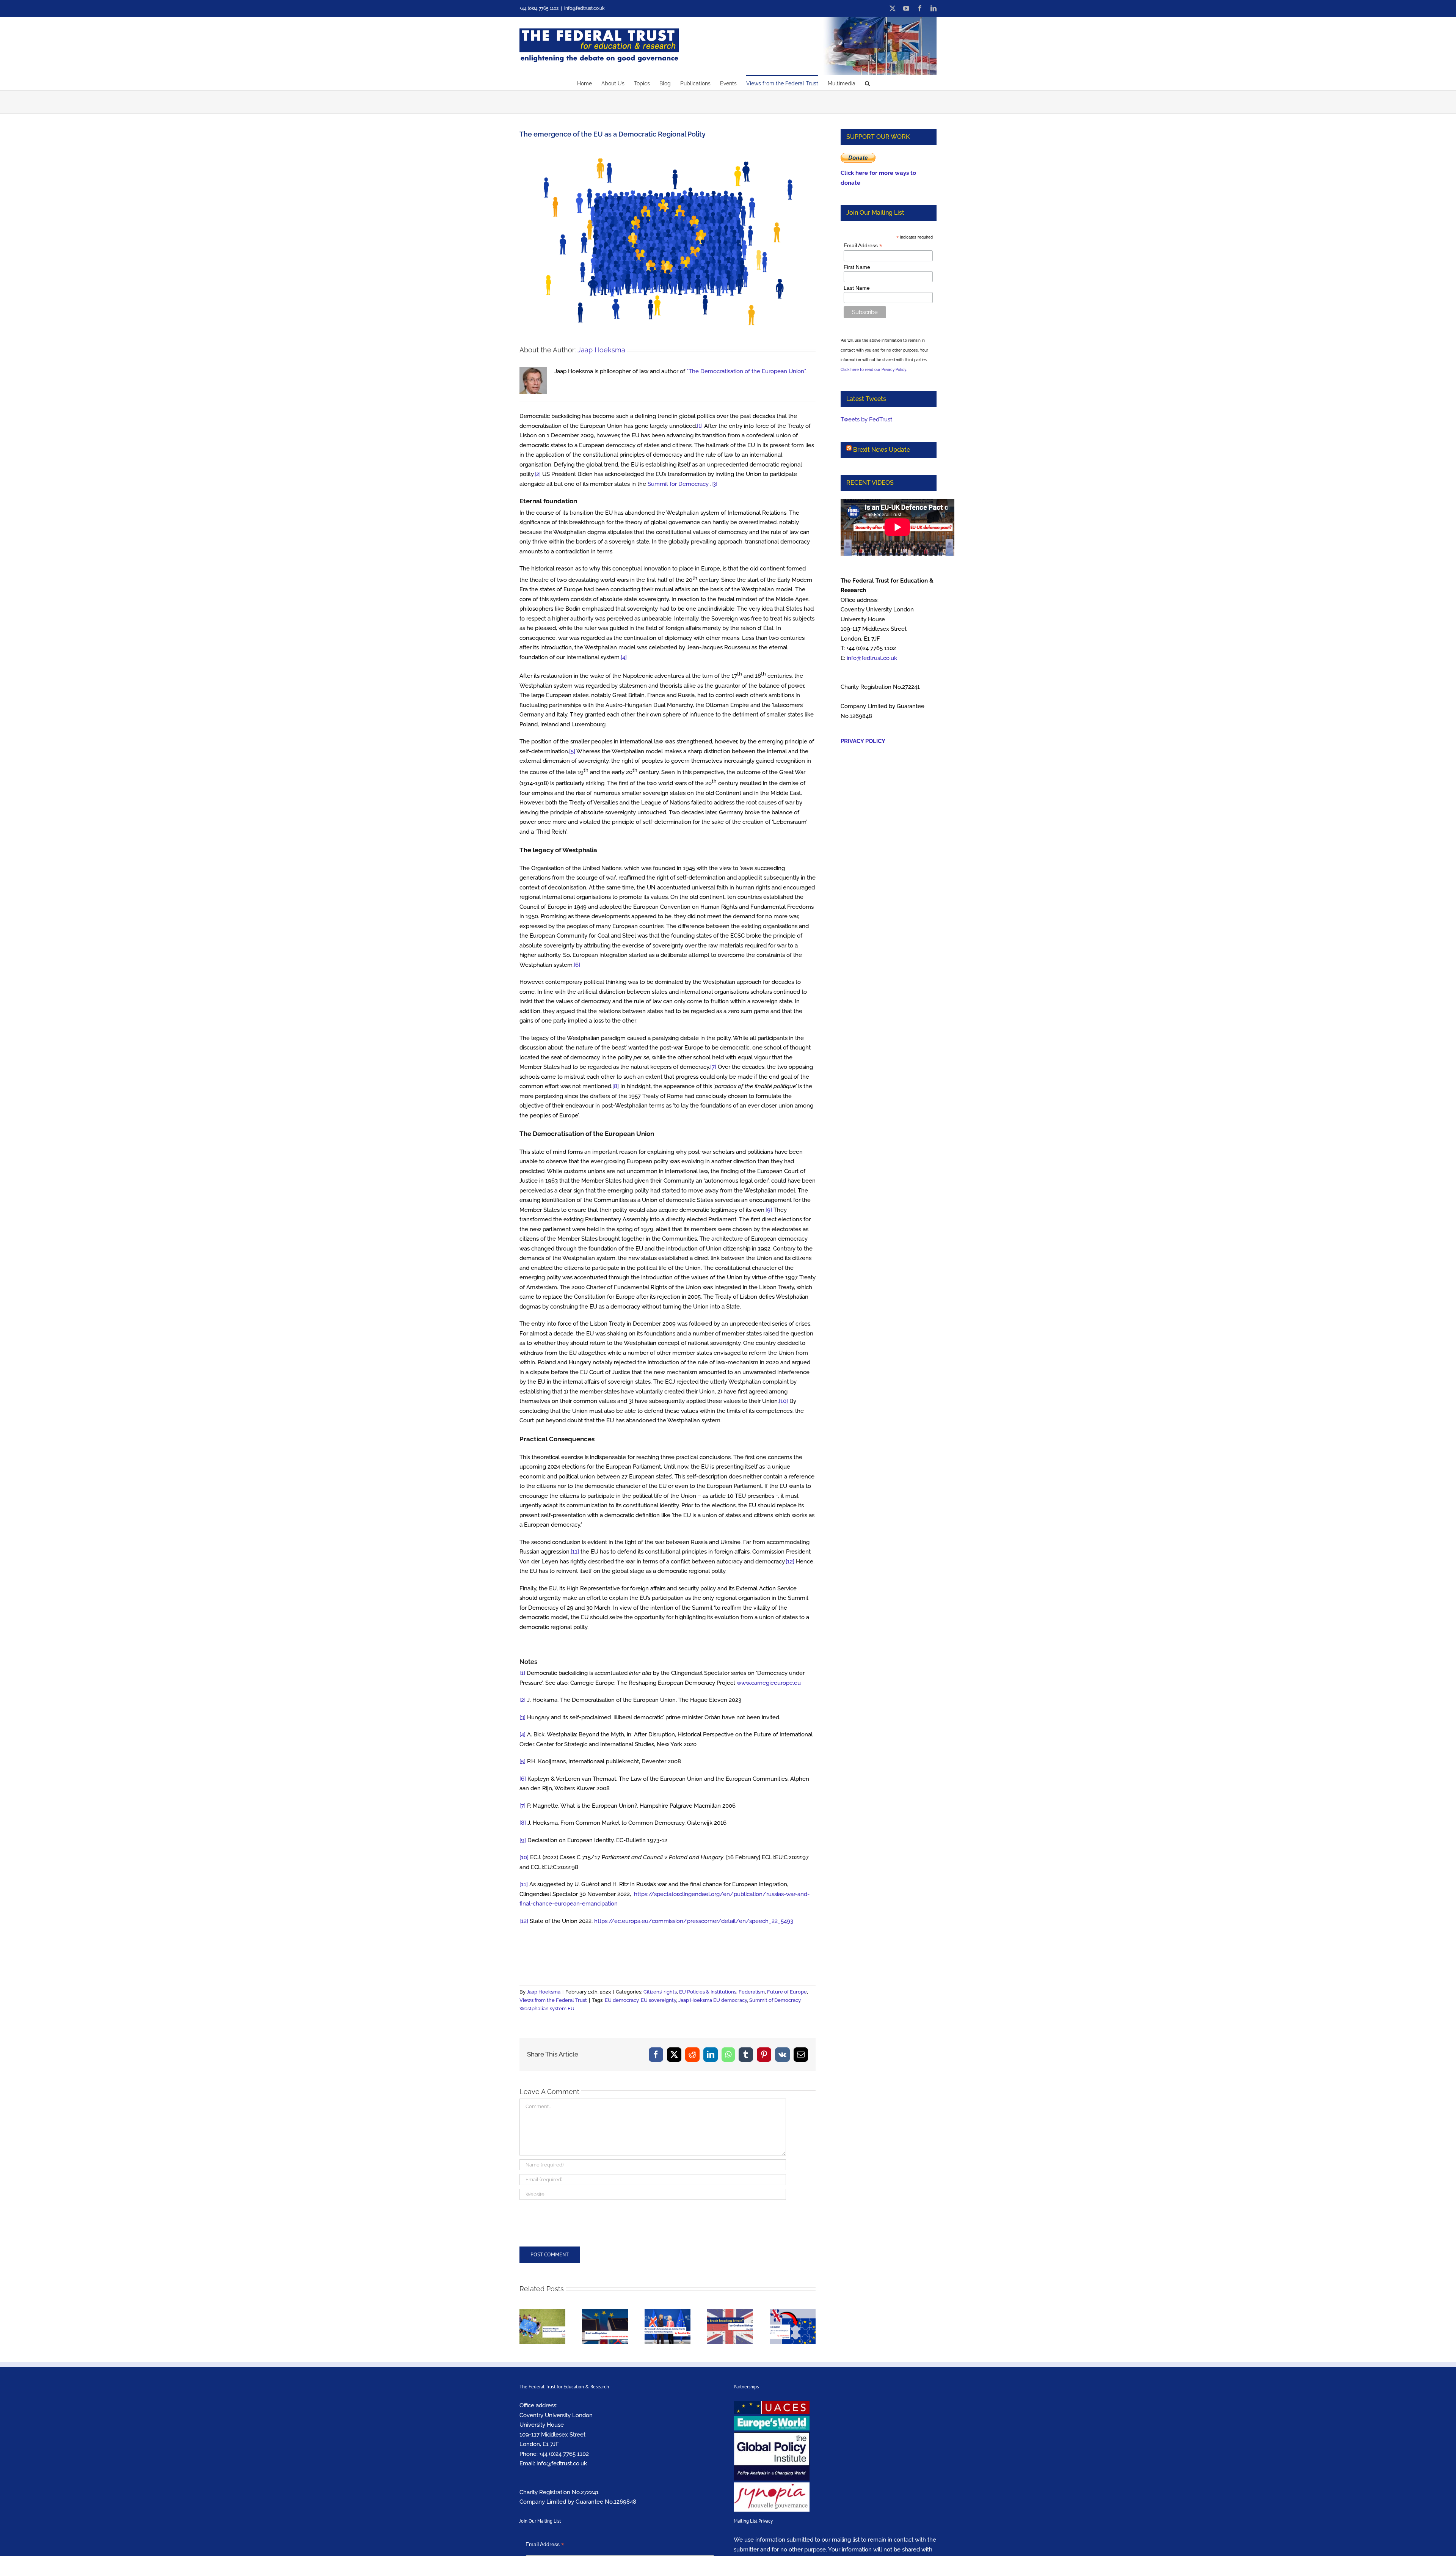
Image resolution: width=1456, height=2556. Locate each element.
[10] (783, 1401)
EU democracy (622, 2000)
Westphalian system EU (547, 2009)
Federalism (752, 1992)
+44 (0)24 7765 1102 (564, 2454)
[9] (769, 1210)
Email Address (863, 246)
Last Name (857, 288)
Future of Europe (787, 1992)
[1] (700, 426)
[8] (616, 1086)
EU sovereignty (658, 2000)
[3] (714, 484)
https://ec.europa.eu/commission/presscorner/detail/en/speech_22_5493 (694, 1921)
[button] (867, 83)
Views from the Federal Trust (553, 2000)
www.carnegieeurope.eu (769, 1683)
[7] (713, 1067)
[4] (624, 657)
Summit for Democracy (678, 484)
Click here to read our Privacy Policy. (874, 370)
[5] (572, 751)
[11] (575, 1552)
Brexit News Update (882, 450)
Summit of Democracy (775, 2000)
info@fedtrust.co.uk (584, 8)
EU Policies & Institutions (708, 1992)
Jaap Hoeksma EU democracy (713, 2000)
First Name (857, 267)
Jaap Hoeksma (601, 350)
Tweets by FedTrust (866, 419)
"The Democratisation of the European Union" (746, 371)
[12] (790, 1562)
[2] (538, 474)
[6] (577, 965)
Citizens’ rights (660, 1992)
